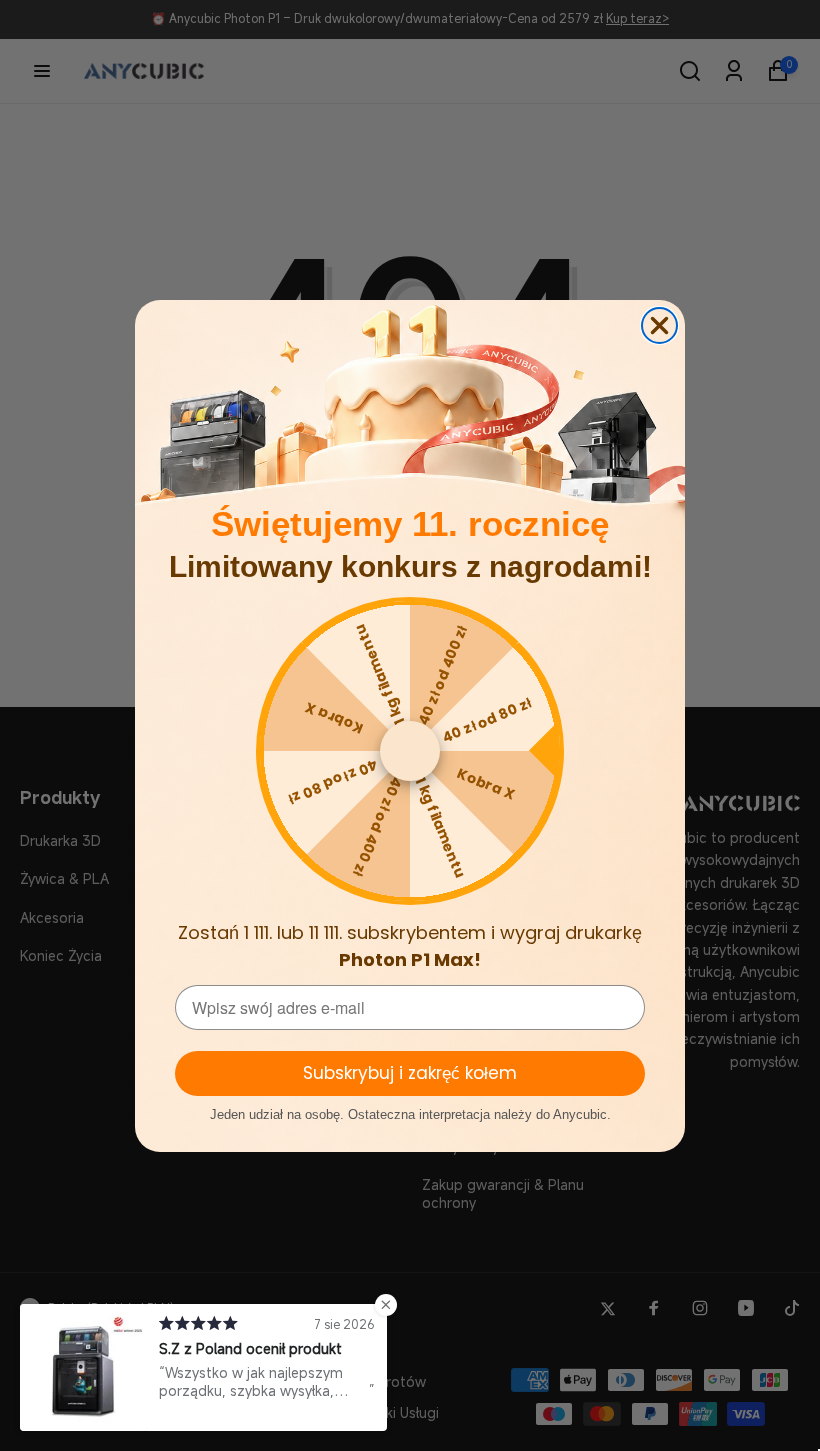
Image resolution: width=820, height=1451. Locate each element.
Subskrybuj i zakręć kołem (410, 1073)
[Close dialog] (659, 325)
